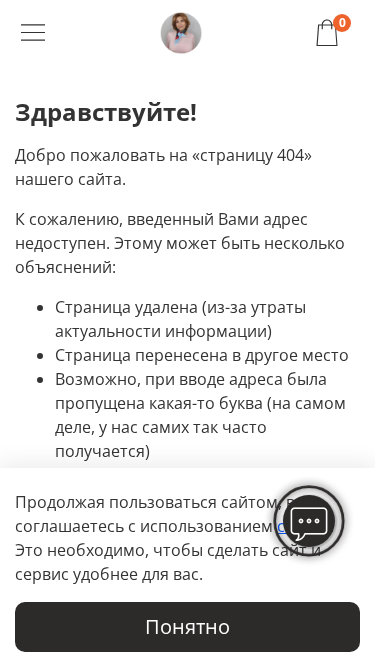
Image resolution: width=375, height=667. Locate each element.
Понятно (187, 626)
